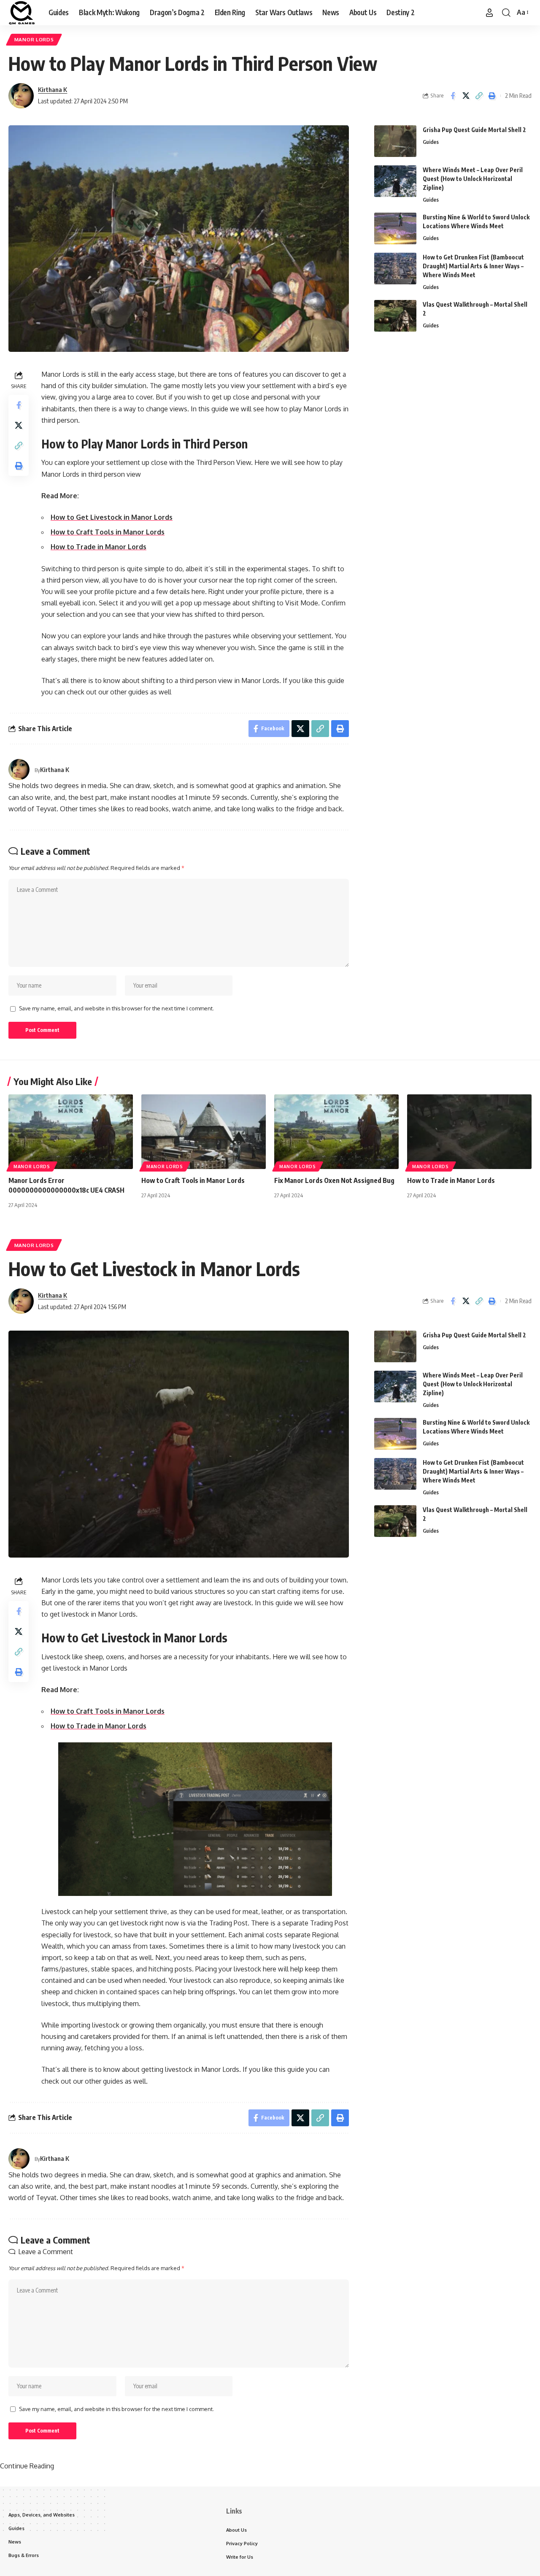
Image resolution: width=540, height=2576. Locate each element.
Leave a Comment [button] (46, 2252)
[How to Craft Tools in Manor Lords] (204, 1132)
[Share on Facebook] (453, 96)
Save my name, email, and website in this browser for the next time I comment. (116, 1008)
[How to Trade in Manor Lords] (469, 1132)
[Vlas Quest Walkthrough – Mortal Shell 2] (395, 316)
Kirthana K (53, 89)
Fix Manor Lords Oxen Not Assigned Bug (334, 1180)
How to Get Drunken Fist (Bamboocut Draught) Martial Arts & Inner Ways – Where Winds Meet (473, 266)
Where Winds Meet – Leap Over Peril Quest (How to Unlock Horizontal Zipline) (473, 179)
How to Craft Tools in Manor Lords (108, 532)
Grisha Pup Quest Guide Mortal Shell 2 (474, 130)
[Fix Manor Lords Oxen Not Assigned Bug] (336, 1132)
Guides (431, 142)
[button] (489, 13)
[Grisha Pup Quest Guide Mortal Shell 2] (395, 141)
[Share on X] (466, 96)
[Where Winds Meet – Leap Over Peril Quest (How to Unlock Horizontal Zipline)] (395, 181)
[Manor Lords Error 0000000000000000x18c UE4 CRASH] (71, 1132)
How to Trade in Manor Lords (99, 547)
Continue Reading (27, 2466)
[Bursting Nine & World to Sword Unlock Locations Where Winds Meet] (395, 228)
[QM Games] (22, 13)
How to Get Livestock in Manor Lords (112, 517)
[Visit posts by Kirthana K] (21, 96)
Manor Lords (34, 39)
